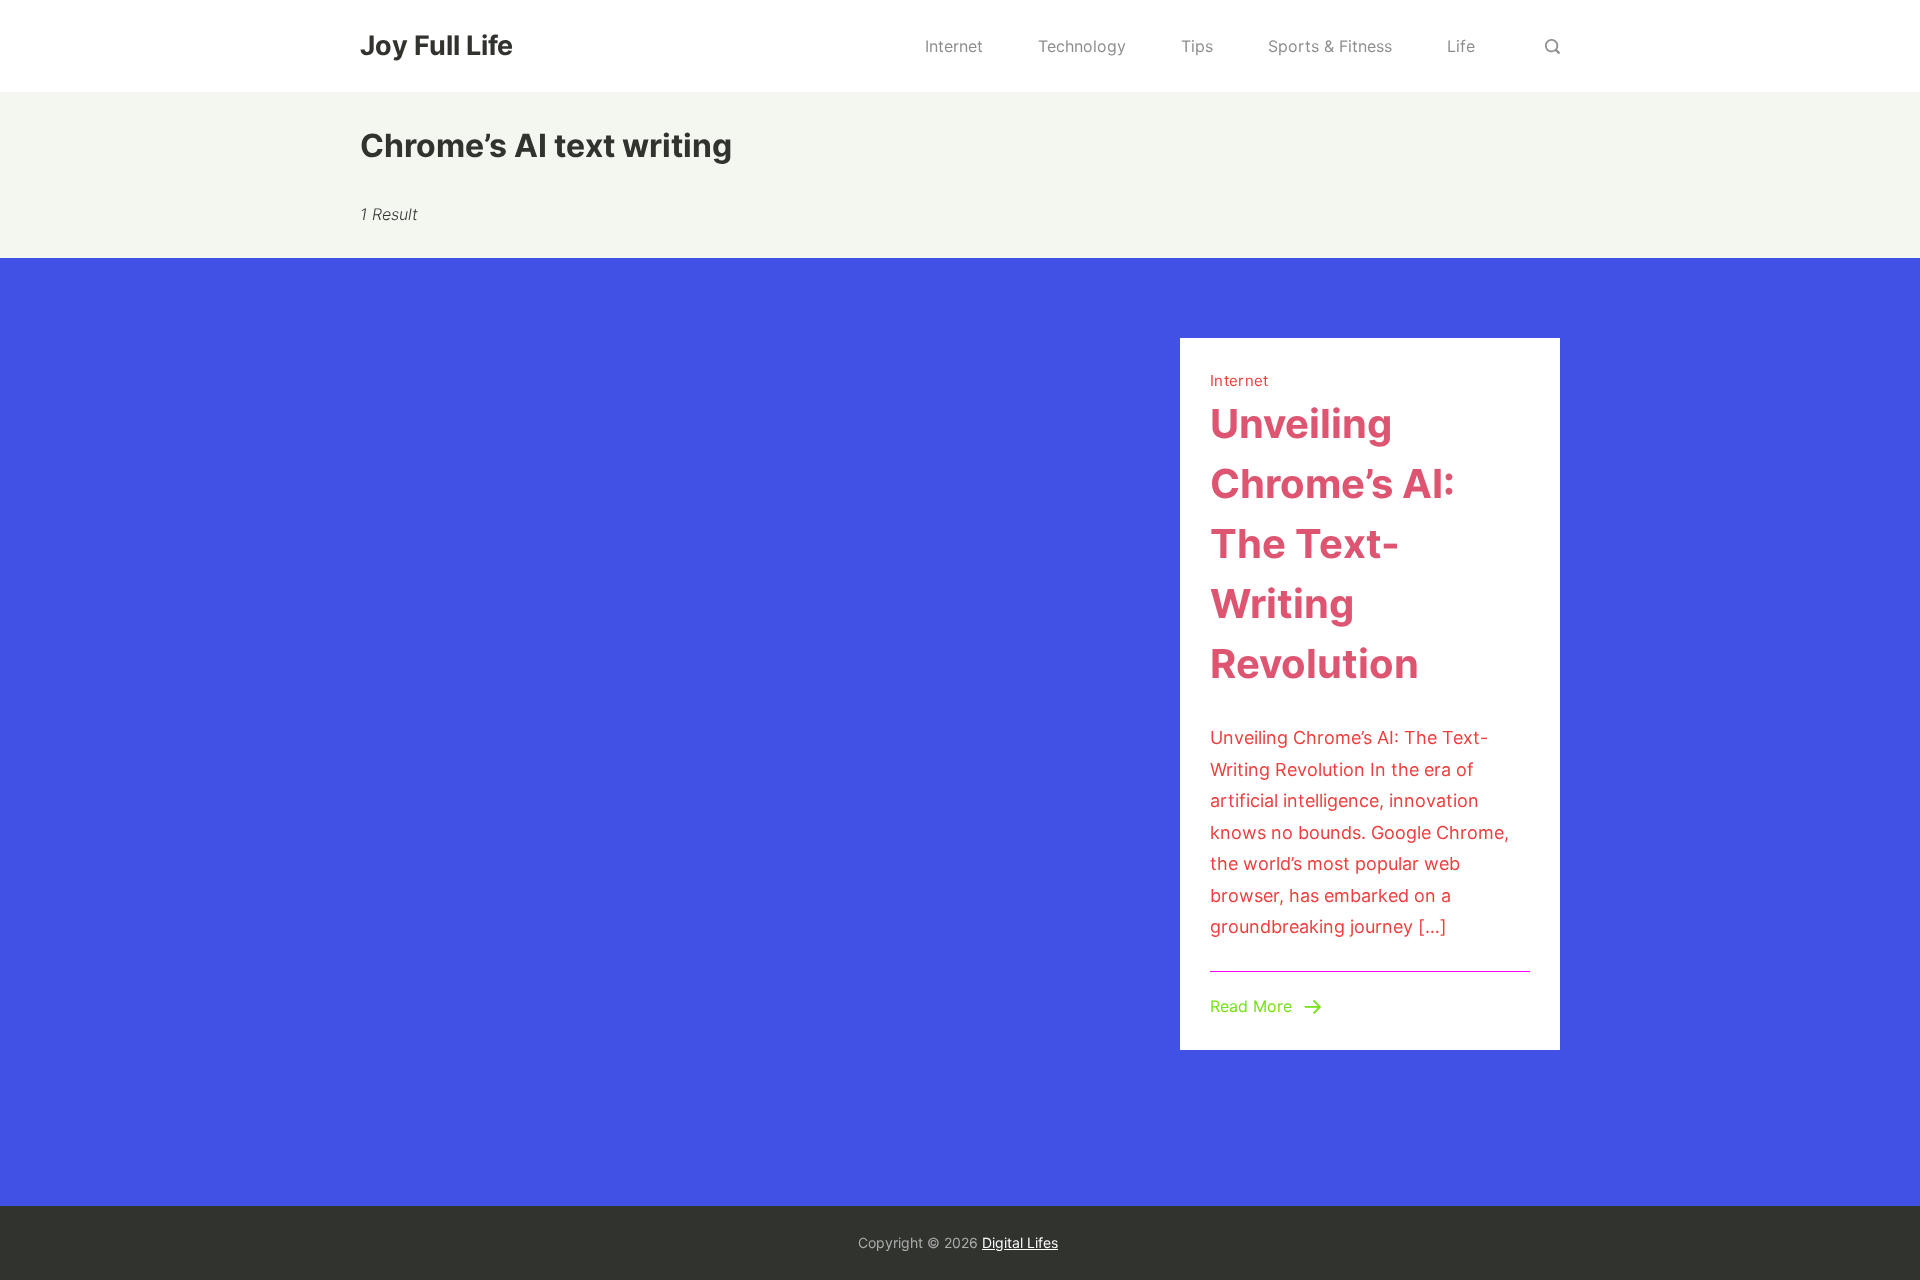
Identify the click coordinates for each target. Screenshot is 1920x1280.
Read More (1251, 1006)
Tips (1197, 46)
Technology (1082, 46)
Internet (954, 46)
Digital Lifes (1020, 1242)
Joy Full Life (436, 45)
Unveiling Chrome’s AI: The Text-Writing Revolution (1332, 543)
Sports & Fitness (1330, 46)
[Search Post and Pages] (1552, 46)
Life (1461, 46)
